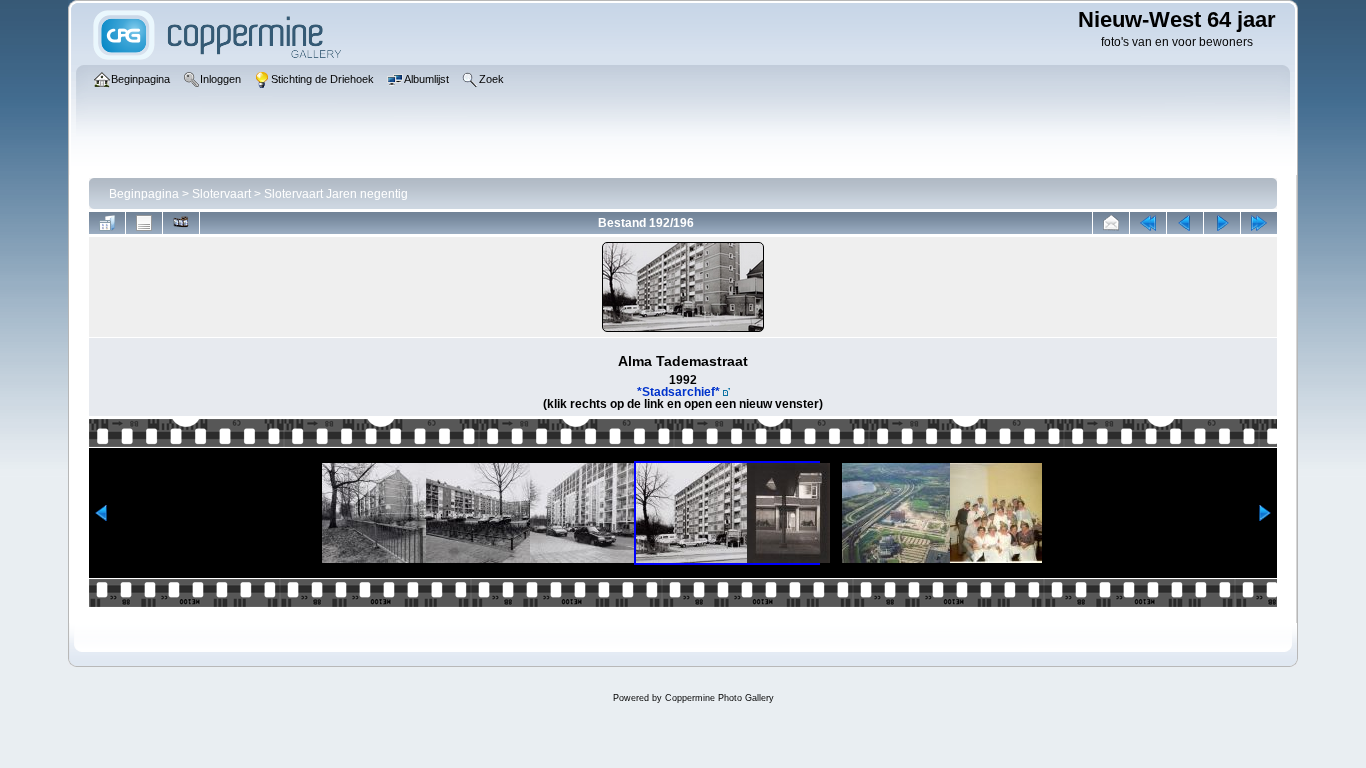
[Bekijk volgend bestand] (1222, 223)
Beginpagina (144, 194)
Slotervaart (221, 194)
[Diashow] (181, 223)
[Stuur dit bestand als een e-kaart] (1111, 223)
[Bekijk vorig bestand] (1185, 223)
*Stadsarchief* (678, 392)
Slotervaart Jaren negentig (336, 194)
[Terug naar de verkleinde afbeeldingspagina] (107, 223)
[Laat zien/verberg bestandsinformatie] (144, 223)
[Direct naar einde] (1259, 223)
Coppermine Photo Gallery (719, 698)
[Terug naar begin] (1148, 223)
